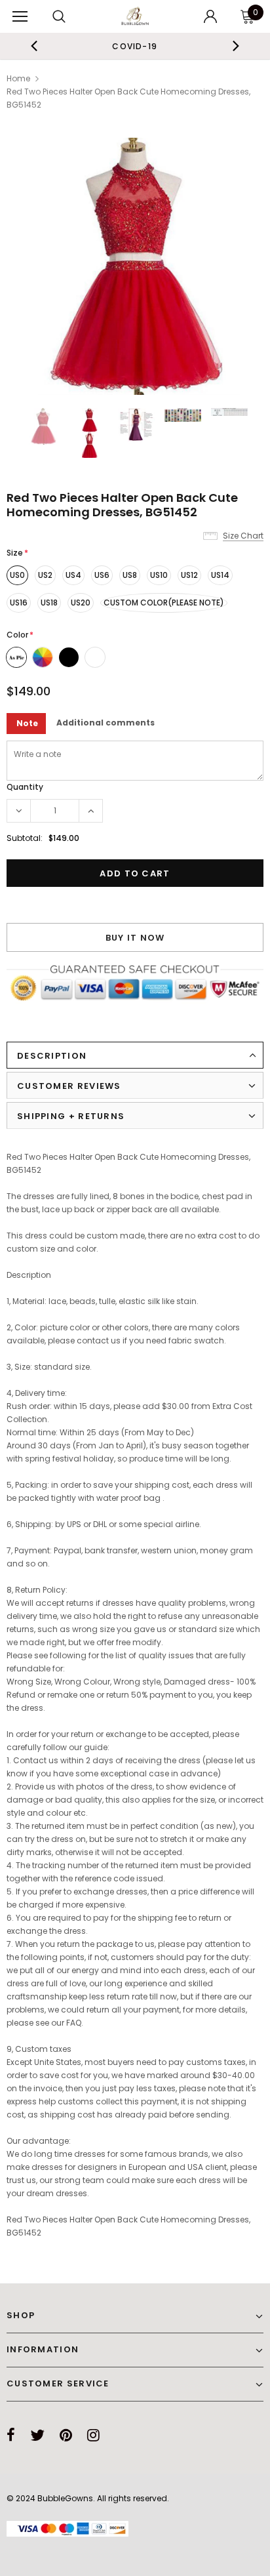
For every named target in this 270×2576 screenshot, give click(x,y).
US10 (159, 575)
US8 (130, 575)
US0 (17, 575)
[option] (135, 46)
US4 (73, 575)
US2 (45, 575)
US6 (102, 575)
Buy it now (135, 938)
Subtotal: (25, 838)
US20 (81, 603)
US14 (220, 575)
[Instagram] (93, 2435)
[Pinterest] (66, 2435)
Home (18, 78)
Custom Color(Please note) (164, 603)
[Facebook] (11, 2435)
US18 (49, 603)
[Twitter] (37, 2435)
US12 (189, 575)
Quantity (25, 787)
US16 (19, 603)
